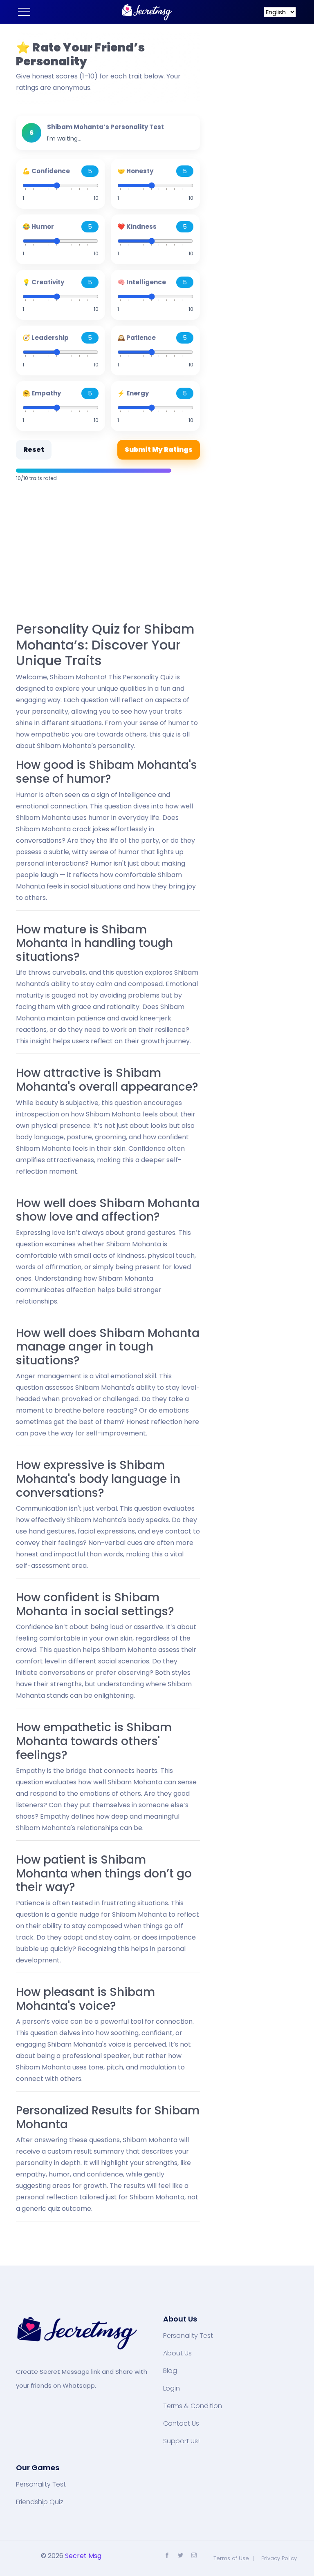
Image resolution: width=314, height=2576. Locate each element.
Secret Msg (83, 2556)
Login (172, 2388)
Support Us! (181, 2441)
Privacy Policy (279, 2558)
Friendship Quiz (40, 2502)
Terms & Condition (193, 2406)
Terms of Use (231, 2558)
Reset (34, 450)
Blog (170, 2371)
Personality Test (188, 2336)
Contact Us (181, 2424)
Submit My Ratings (159, 450)
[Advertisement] (108, 553)
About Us (177, 2353)
